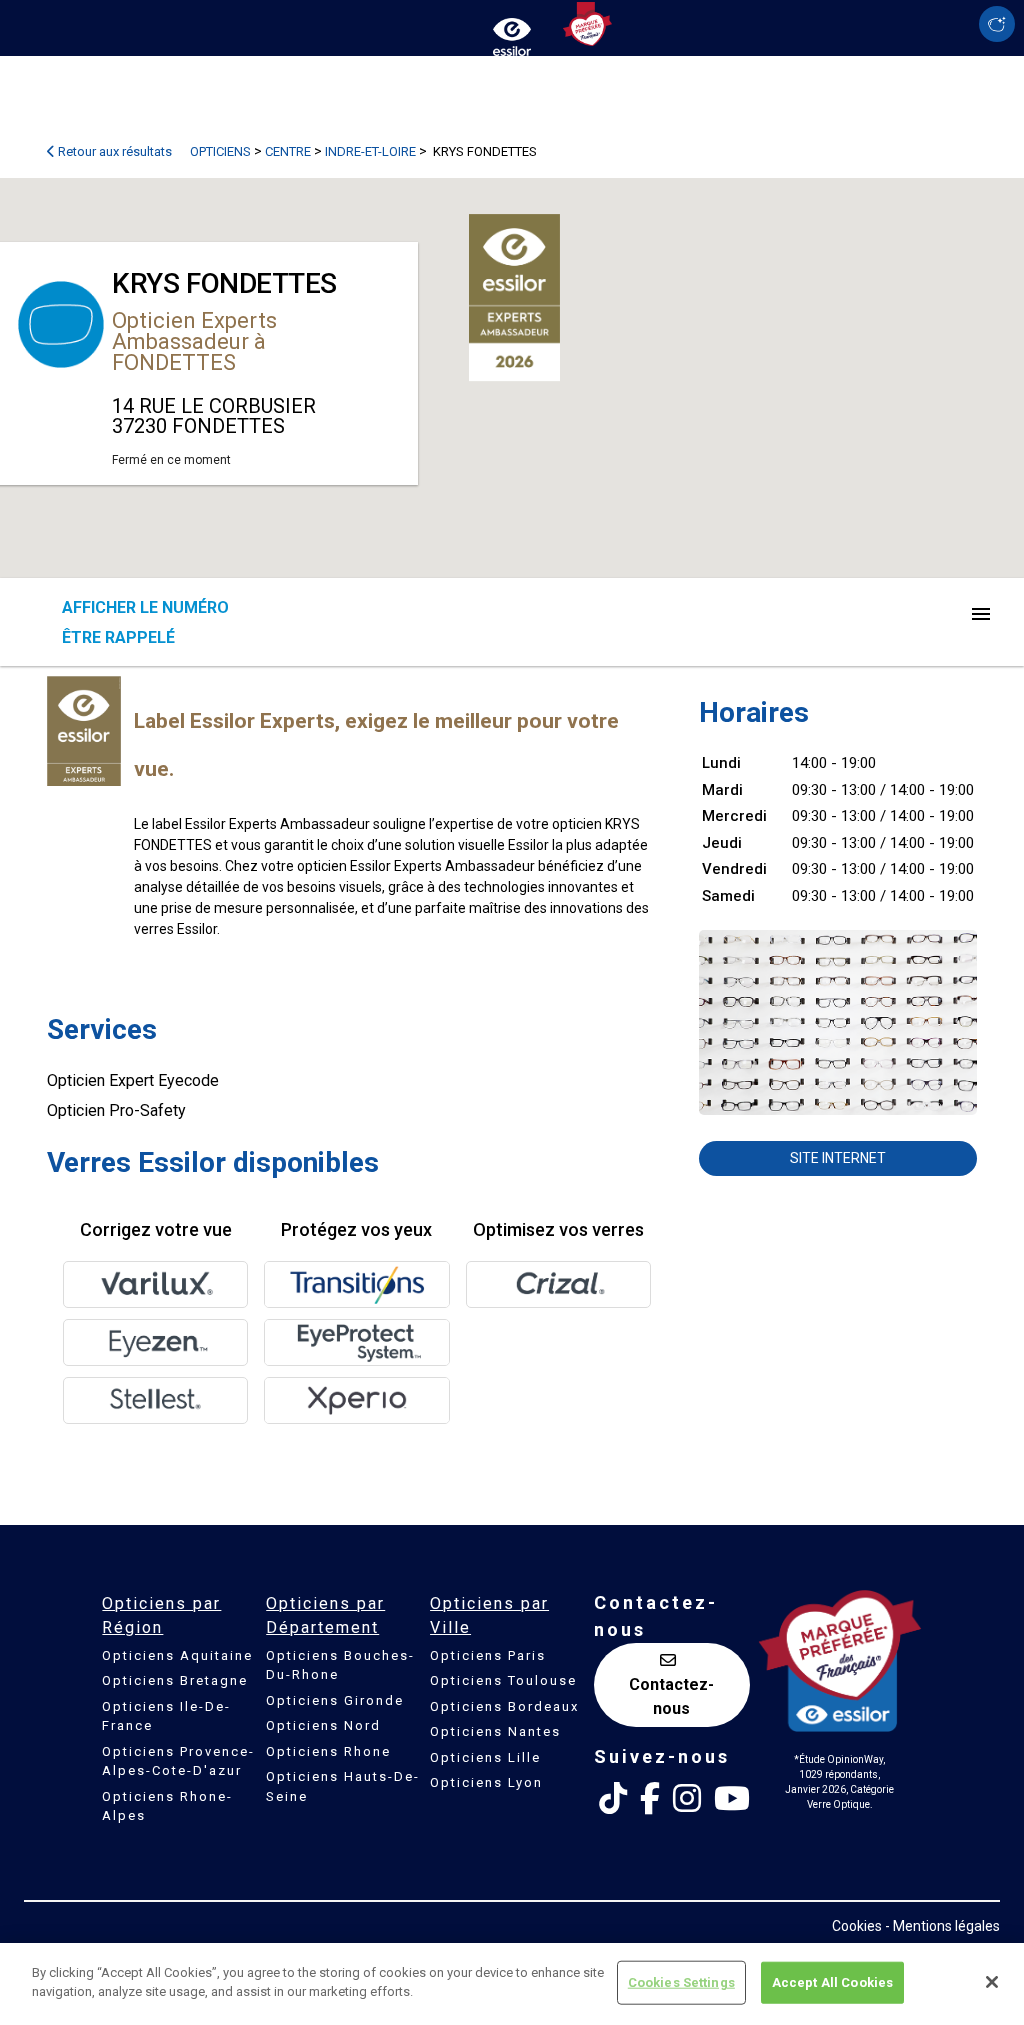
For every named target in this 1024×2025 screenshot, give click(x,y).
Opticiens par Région (161, 1615)
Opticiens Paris (488, 1655)
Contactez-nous (671, 1696)
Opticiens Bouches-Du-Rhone (340, 1665)
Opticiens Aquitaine (177, 1655)
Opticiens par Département (325, 1615)
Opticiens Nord (323, 1725)
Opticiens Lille (485, 1757)
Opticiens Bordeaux (504, 1706)
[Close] (992, 1982)
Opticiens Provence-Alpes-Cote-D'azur (178, 1761)
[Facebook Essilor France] (650, 1799)
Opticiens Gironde (335, 1700)
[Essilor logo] (512, 32)
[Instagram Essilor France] (687, 1799)
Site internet (838, 1158)
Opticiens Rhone (328, 1751)
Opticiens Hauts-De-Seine (343, 1786)
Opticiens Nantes (495, 1731)
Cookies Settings (681, 1982)
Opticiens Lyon (486, 1782)
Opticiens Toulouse (503, 1680)
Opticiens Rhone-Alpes (167, 1806)
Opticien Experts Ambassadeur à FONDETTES (194, 341)
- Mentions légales (942, 1926)
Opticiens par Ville (489, 1615)
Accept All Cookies (832, 1982)
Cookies (857, 1926)
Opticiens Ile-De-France (166, 1716)
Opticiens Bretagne (175, 1680)
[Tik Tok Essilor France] (613, 1799)
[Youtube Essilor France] (732, 1799)
